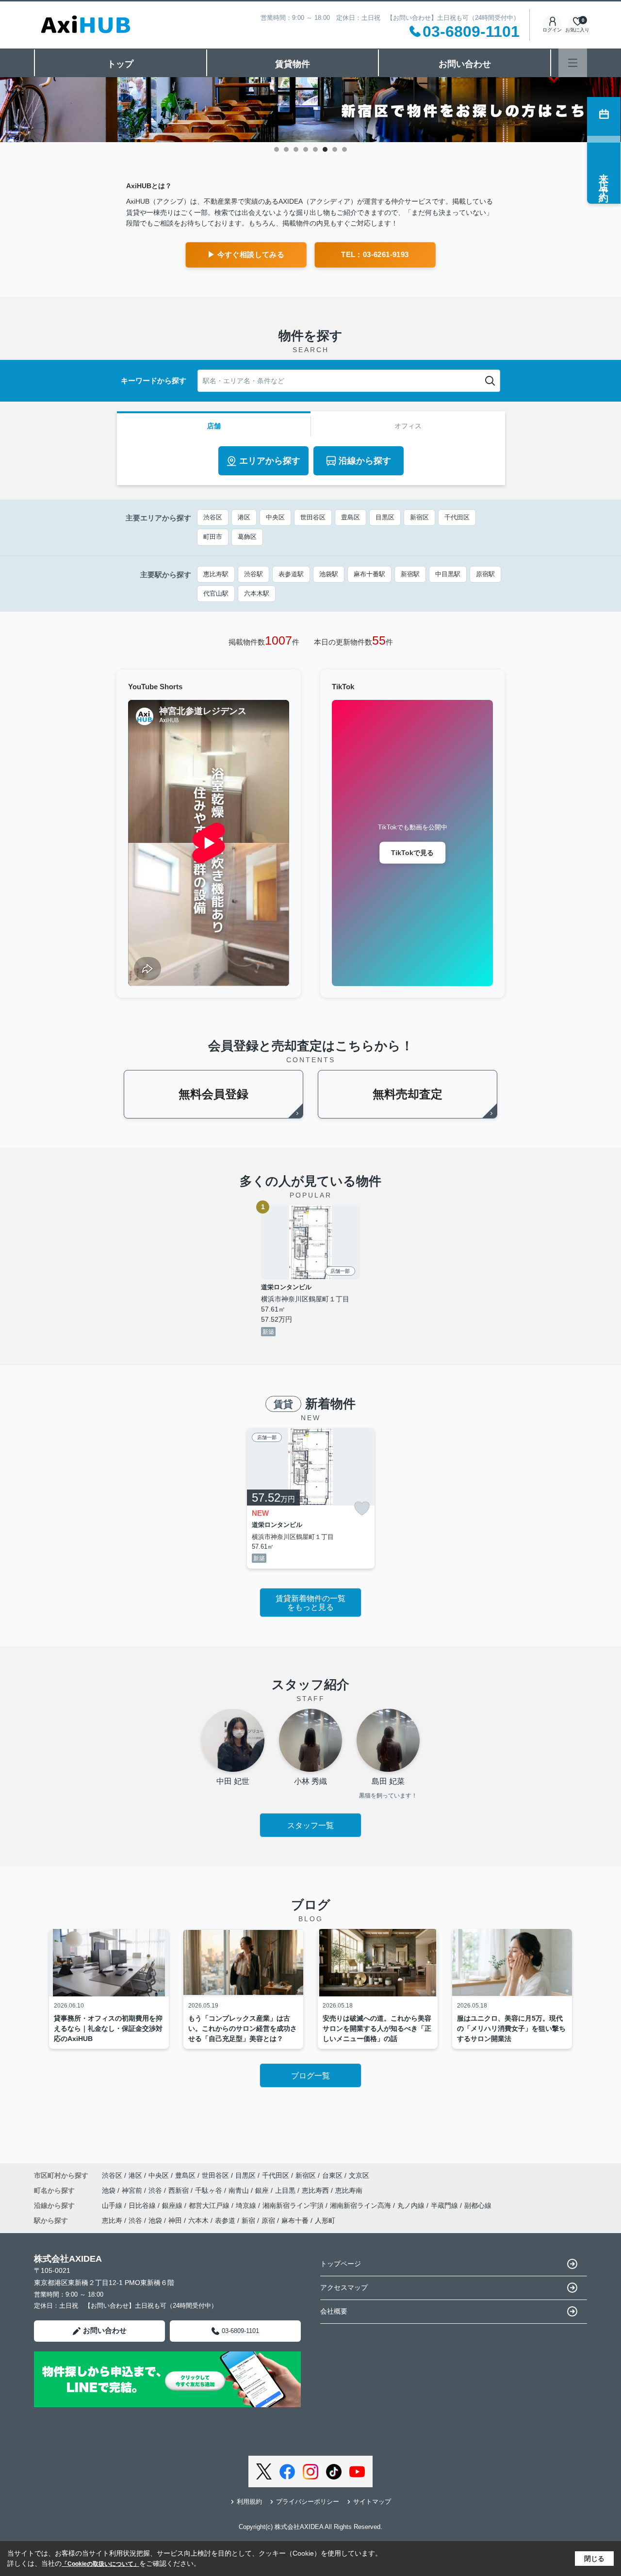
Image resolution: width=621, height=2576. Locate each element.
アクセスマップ (344, 2287)
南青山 (240, 2190)
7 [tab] (335, 149)
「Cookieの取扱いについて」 (100, 2564)
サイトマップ (372, 2502)
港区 (244, 517)
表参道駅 (291, 574)
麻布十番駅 (369, 574)
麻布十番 (295, 2220)
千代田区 (457, 517)
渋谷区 (213, 517)
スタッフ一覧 (310, 1825)
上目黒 (286, 2190)
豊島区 (351, 517)
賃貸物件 (293, 64)
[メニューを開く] (573, 63)
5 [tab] (315, 149)
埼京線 (247, 2205)
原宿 (268, 2220)
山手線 (113, 2205)
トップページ (341, 2264)
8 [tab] (344, 149)
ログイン (552, 30)
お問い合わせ (465, 64)
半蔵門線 (445, 2205)
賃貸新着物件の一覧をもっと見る (310, 1603)
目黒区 (385, 517)
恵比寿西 (316, 2190)
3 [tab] (296, 149)
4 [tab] (306, 149)
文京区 (359, 2175)
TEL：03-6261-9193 (375, 254)
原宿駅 (485, 574)
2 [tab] (286, 149)
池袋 (110, 2190)
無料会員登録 (213, 1094)
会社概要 (334, 2311)
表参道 (225, 2220)
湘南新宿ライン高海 (361, 2205)
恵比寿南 (349, 2190)
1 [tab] (277, 149)
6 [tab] (325, 149)
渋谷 (156, 2190)
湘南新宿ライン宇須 (294, 2205)
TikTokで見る (412, 852)
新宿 (248, 2220)
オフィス (408, 426)
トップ (120, 64)
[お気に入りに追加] (362, 1508)
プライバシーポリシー (308, 2502)
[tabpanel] (310, 110)
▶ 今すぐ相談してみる (246, 254)
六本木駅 (257, 593)
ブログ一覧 (310, 2076)
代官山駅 (216, 593)
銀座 (263, 2190)
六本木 (198, 2220)
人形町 (325, 2220)
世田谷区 (313, 517)
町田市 (213, 537)
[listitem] (311, 1498)
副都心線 (478, 2205)
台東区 (332, 2175)
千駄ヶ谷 (210, 2190)
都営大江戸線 (210, 2205)
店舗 (214, 426)
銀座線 (173, 2205)
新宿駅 (410, 574)
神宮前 (133, 2190)
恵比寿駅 (216, 574)
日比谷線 (143, 2205)
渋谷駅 (253, 574)
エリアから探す (270, 461)
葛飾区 (247, 537)
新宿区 (419, 517)
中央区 (275, 517)
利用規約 (249, 2502)
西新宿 (180, 2190)
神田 (175, 2220)
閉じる (594, 2559)
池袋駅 (329, 574)
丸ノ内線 (412, 2205)
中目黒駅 (448, 574)
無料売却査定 (408, 1094)
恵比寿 (112, 2220)
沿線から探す (365, 461)
